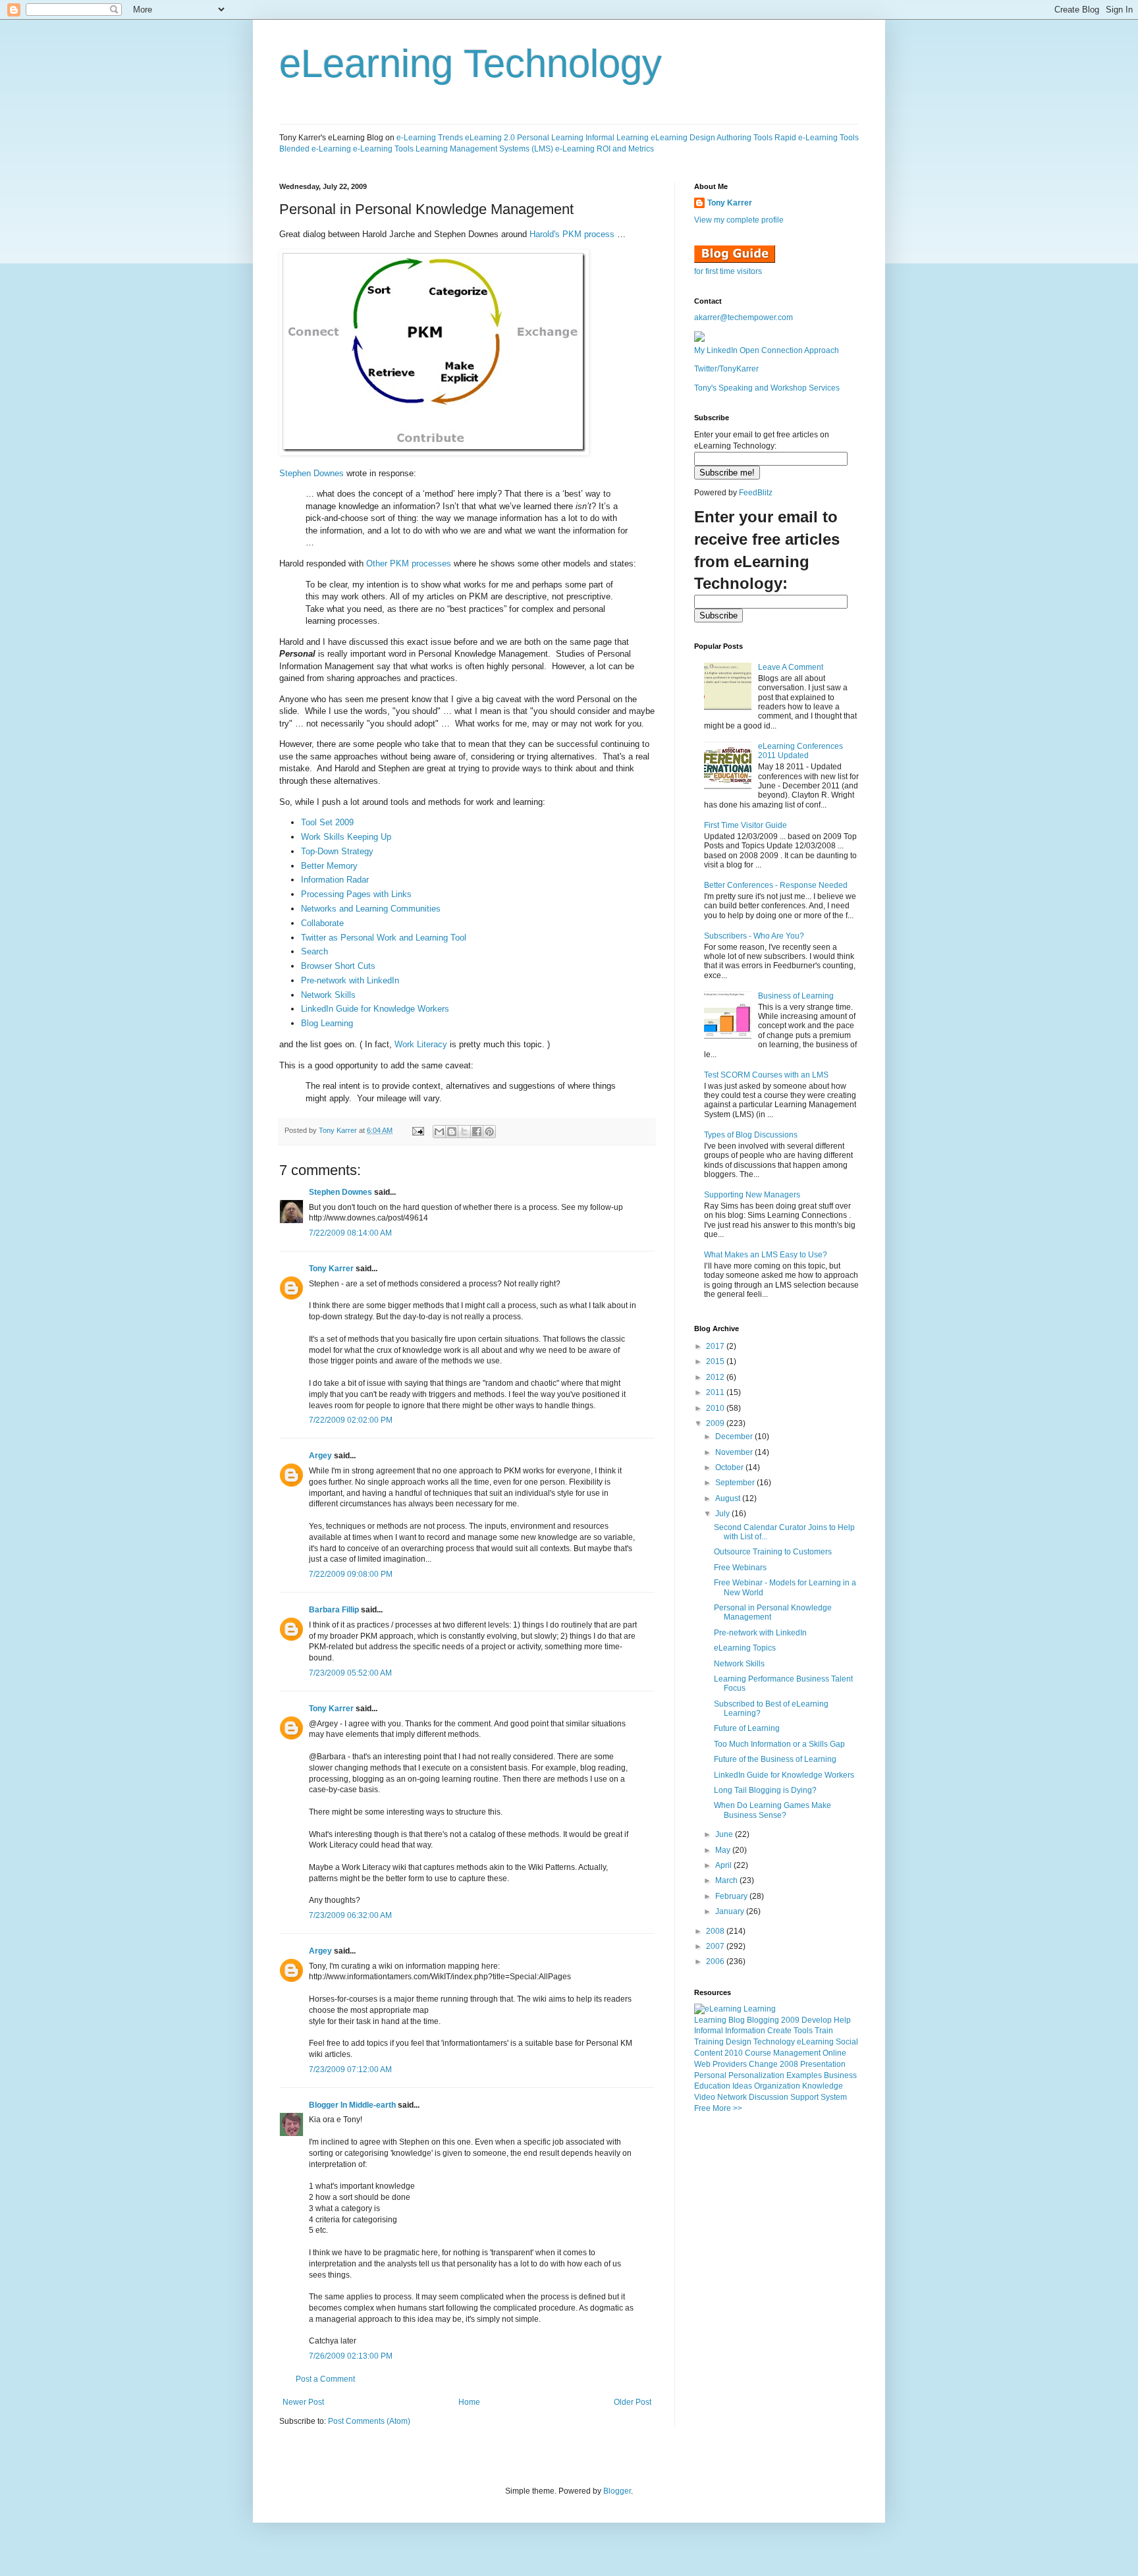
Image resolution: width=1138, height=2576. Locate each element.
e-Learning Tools (383, 149)
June (725, 1834)
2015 (716, 1361)
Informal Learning (617, 138)
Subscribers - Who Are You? (754, 936)
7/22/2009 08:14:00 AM (350, 1233)
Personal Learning (550, 138)
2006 (716, 1961)
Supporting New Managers (752, 1195)
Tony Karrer (338, 1130)
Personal (710, 2075)
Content (708, 2053)
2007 (716, 1946)
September (736, 1483)
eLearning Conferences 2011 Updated (800, 751)
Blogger (617, 2491)
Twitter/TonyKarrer (726, 369)
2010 (716, 1408)
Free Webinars (740, 1568)
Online (834, 2053)
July (723, 1514)
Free (702, 2108)
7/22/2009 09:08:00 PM (351, 1574)
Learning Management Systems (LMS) (484, 149)
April (724, 1865)
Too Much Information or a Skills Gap (779, 1744)
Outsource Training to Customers (773, 1552)
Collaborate (322, 923)
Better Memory (329, 866)
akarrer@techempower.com (744, 317)
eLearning (815, 2042)
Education (712, 2086)
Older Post (633, 2402)
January (731, 1911)
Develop (817, 2020)
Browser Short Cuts (338, 966)
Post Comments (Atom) (369, 2421)
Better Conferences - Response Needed (776, 885)
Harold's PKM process (572, 234)
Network (732, 2097)
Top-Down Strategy (337, 851)
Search (314, 951)
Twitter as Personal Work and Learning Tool (384, 938)
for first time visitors (728, 271)
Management (797, 2053)
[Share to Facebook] (477, 1132)
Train (824, 2031)
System (834, 2097)
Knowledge (823, 2086)
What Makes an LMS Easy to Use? (766, 1255)
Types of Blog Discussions (751, 1135)
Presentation (823, 2064)
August (729, 1498)
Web (702, 2064)
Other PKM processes (409, 563)
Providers (730, 2064)
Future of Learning (747, 1728)
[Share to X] (464, 1132)
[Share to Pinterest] (489, 1132)
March (727, 1880)
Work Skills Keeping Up (346, 837)
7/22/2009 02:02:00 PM (351, 1420)
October (730, 1467)
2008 (716, 1931)
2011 (716, 1392)
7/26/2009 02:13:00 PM (351, 2356)
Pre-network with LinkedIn (350, 980)
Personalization (756, 2075)
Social (847, 2042)
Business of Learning (796, 996)
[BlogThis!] (452, 1132)
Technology (774, 2042)
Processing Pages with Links (356, 894)
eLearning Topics (745, 1648)
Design (739, 2042)
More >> (727, 2108)
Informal (709, 2031)
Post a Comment (325, 2379)
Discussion (769, 2097)
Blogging (763, 2020)
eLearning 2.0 (490, 138)
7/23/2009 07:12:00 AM (350, 2069)
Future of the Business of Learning (775, 1759)
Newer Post (303, 2402)
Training (709, 2042)
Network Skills (328, 995)
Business (840, 2075)
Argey (320, 1456)
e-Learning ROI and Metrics (605, 149)
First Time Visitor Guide (745, 825)
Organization (777, 2086)
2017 (716, 1346)
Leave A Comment (791, 667)
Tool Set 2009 (327, 822)
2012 (716, 1377)
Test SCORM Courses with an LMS (766, 1075)
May (724, 1850)
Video (705, 2097)
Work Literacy (421, 1044)
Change (763, 2064)
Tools (803, 2031)
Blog (737, 2020)
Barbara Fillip (334, 1610)
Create (779, 2031)
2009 (716, 1423)
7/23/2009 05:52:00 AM (350, 1673)
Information (745, 2031)
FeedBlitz (756, 493)
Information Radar (335, 880)
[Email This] (439, 1132)
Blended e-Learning (315, 149)
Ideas (742, 2086)
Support (804, 2097)
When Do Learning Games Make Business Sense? (772, 1810)
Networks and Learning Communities (371, 909)
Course (758, 2053)
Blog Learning (327, 1023)
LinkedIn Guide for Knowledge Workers (375, 1009)
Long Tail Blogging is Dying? (765, 1790)
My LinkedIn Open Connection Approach (767, 350)
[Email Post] (418, 1130)
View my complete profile (739, 220)
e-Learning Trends (430, 138)
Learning (710, 2020)
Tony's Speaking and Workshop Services (767, 388)
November (735, 1452)
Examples (804, 2075)
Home (469, 2402)
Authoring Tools (745, 138)
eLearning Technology (471, 64)
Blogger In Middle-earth (352, 2105)
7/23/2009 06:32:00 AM (350, 1915)
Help (842, 2020)
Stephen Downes (312, 473)
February (732, 1896)
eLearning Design (683, 138)
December (735, 1437)
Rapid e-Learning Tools (817, 138)
